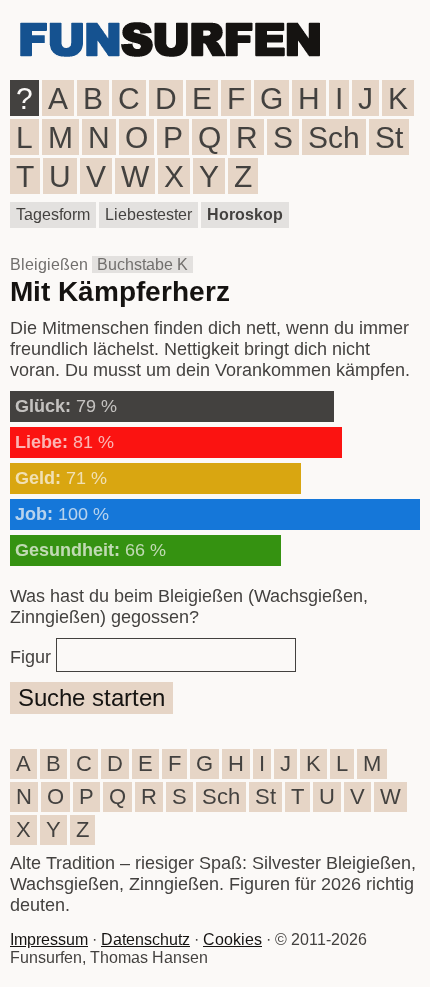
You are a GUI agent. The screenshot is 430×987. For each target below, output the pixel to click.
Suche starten (91, 697)
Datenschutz (145, 939)
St (389, 137)
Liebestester (148, 214)
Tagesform (53, 214)
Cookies (232, 939)
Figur (30, 657)
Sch (334, 137)
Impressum (49, 939)
